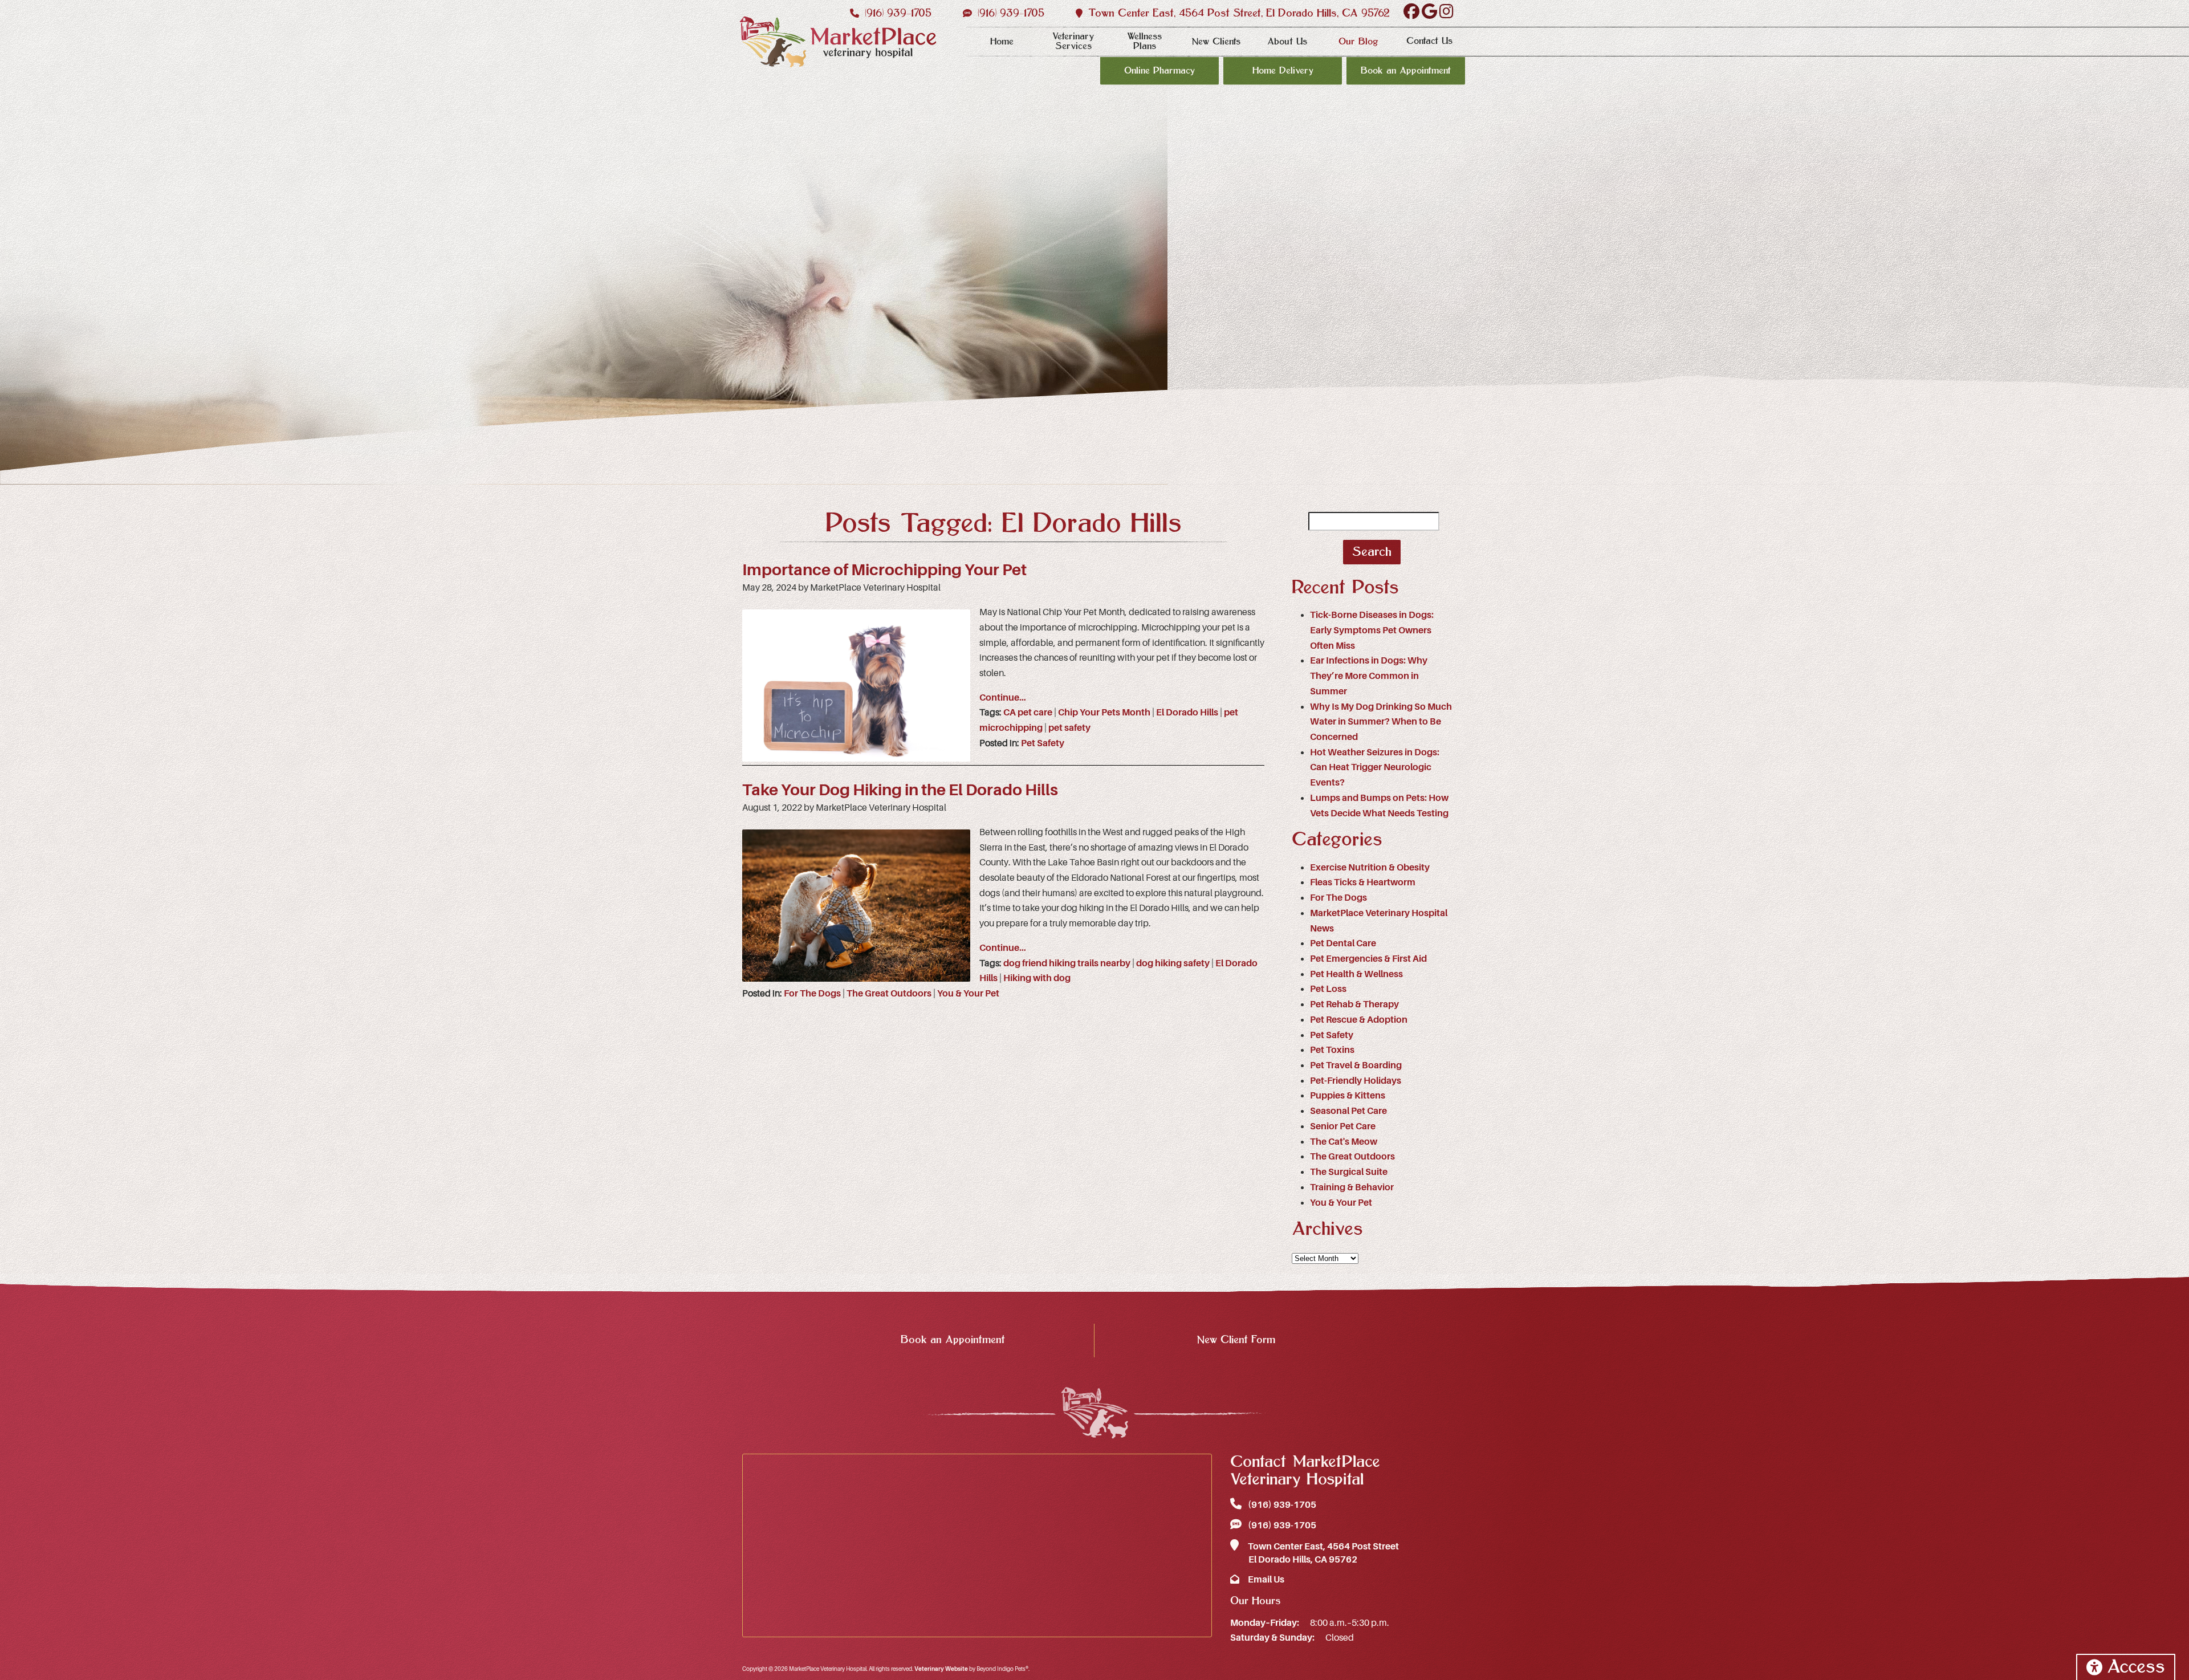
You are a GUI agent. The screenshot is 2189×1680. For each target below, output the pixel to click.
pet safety (1069, 728)
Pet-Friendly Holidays (1356, 1081)
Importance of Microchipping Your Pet (884, 570)
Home (1002, 42)
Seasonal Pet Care (1348, 1111)
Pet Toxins (1332, 1050)
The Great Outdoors (889, 994)
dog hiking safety (1173, 963)
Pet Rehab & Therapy (1354, 1004)
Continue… (1003, 698)
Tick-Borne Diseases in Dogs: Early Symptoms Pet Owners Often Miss (1372, 630)
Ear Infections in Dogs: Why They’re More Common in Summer (1369, 676)
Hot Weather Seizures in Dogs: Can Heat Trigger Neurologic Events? (1375, 768)
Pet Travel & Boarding (1356, 1065)
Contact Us (1429, 41)
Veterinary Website (941, 1669)
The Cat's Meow (1344, 1142)
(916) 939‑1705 (896, 13)
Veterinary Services (1073, 41)
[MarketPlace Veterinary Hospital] (838, 42)
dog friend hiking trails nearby (1067, 963)
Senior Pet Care (1343, 1126)
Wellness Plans (1144, 41)
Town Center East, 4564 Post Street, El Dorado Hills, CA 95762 (1237, 13)
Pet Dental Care (1343, 943)
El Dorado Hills (1187, 713)
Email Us (1265, 1580)
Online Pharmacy (1159, 71)
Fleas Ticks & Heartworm (1363, 882)
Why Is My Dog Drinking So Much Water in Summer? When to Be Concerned (1381, 722)
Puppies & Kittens (1348, 1096)
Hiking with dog (1037, 978)
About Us (1287, 42)
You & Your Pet (968, 994)
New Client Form (1236, 1340)
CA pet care (1028, 713)
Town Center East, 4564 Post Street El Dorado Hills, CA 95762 (1323, 1553)
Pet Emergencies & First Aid (1368, 959)
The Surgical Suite (1349, 1172)
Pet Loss (1328, 989)
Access (2136, 1667)
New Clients (1216, 42)
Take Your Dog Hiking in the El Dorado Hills (900, 790)
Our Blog (1358, 42)
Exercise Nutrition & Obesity (1370, 868)
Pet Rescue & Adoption (1359, 1020)
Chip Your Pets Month (1104, 713)
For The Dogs (812, 994)
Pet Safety (1043, 743)
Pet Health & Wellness (1356, 974)
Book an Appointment (1406, 71)
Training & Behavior (1352, 1187)
